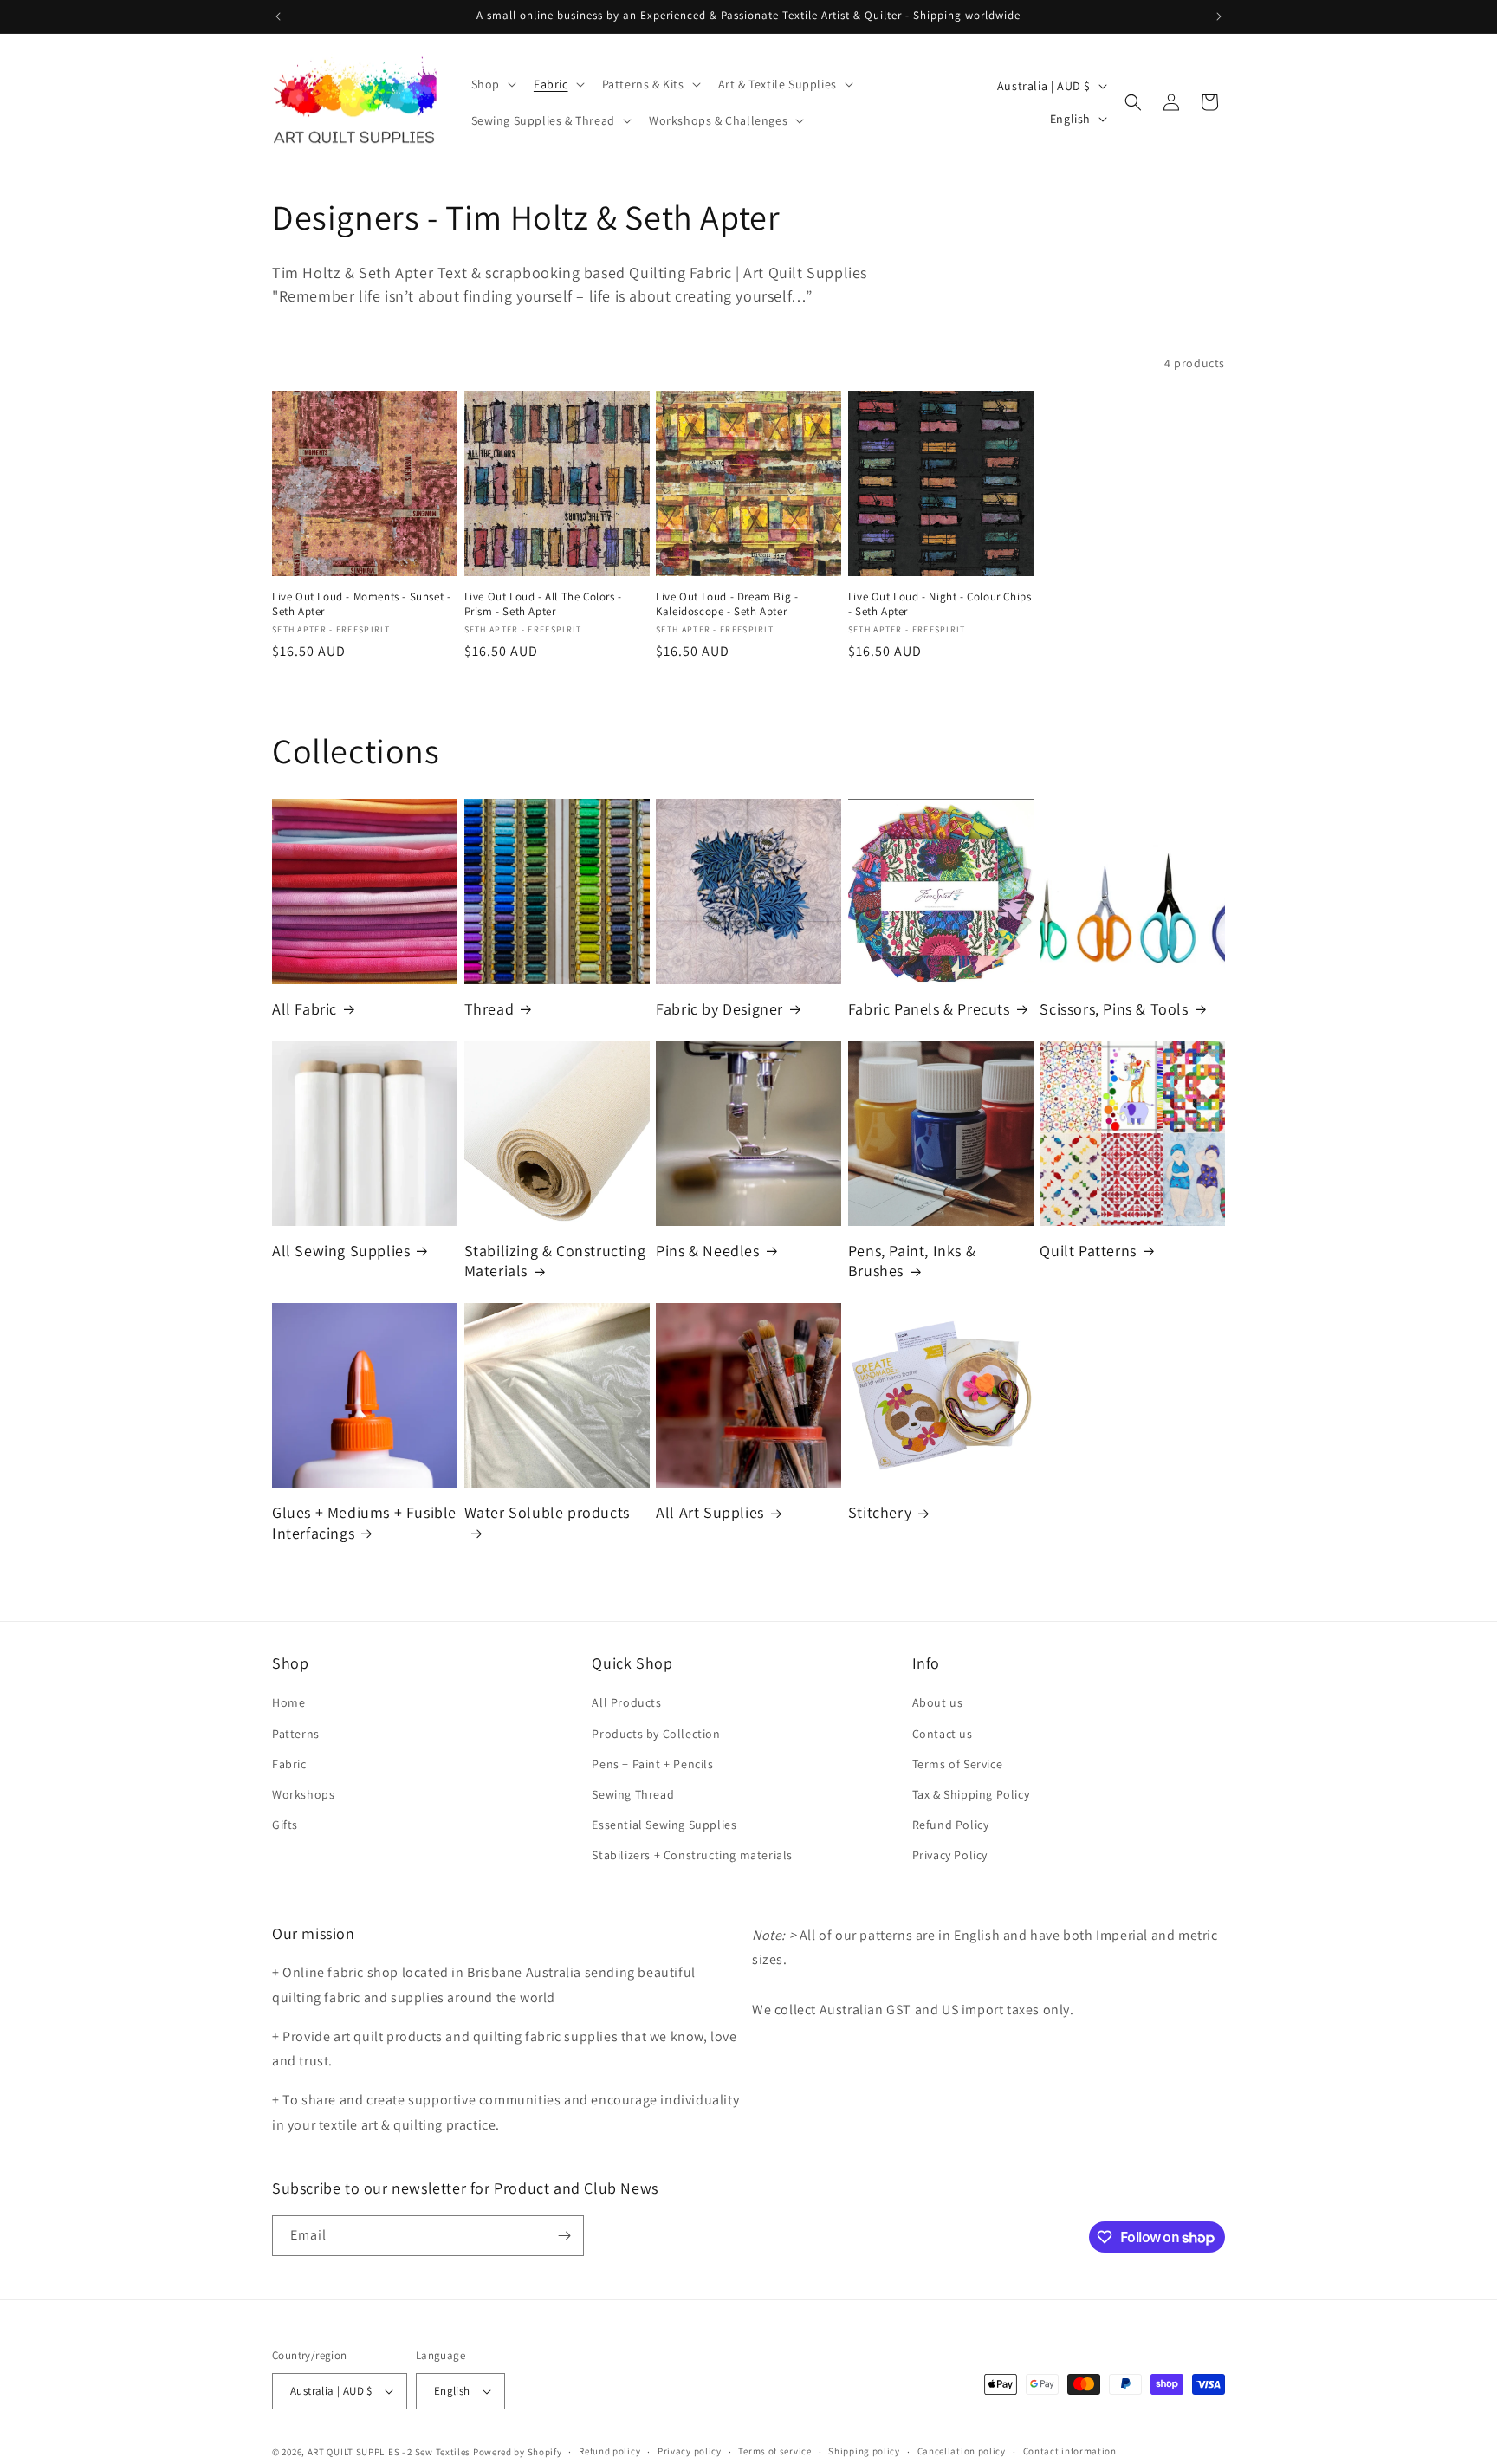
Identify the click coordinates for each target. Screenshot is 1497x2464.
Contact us (943, 1734)
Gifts (285, 1825)
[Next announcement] (1219, 16)
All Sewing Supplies (341, 1251)
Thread (489, 1009)
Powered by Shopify (518, 2452)
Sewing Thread (633, 1794)
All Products (626, 1702)
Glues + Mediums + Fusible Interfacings (364, 1522)
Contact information (1070, 2451)
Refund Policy (951, 1825)
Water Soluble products (547, 1512)
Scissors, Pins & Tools (1114, 1009)
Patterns (296, 1734)
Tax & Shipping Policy (971, 1794)
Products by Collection (656, 1734)
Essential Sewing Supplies (664, 1825)
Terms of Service (958, 1764)
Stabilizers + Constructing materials (692, 1855)
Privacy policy (690, 2451)
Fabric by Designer (719, 1009)
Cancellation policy (962, 2451)
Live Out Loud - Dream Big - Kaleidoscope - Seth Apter (727, 604)
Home (288, 1702)
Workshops (303, 1794)
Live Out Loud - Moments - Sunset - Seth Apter (361, 604)
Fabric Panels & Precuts (929, 1009)
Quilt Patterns (1088, 1251)
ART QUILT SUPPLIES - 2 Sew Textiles (389, 2452)
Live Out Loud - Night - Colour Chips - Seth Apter (940, 604)
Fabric (289, 1764)
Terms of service (774, 2451)
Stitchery (880, 1512)
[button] (492, 84)
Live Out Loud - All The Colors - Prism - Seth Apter (543, 604)
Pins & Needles (707, 1251)
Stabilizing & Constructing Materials (555, 1261)
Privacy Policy (950, 1855)
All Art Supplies (710, 1512)
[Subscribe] (564, 2236)
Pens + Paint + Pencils (652, 1764)
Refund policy (609, 2451)
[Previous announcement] (278, 16)
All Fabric (305, 1009)
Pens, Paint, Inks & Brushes (912, 1261)
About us (938, 1702)
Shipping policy (864, 2451)
